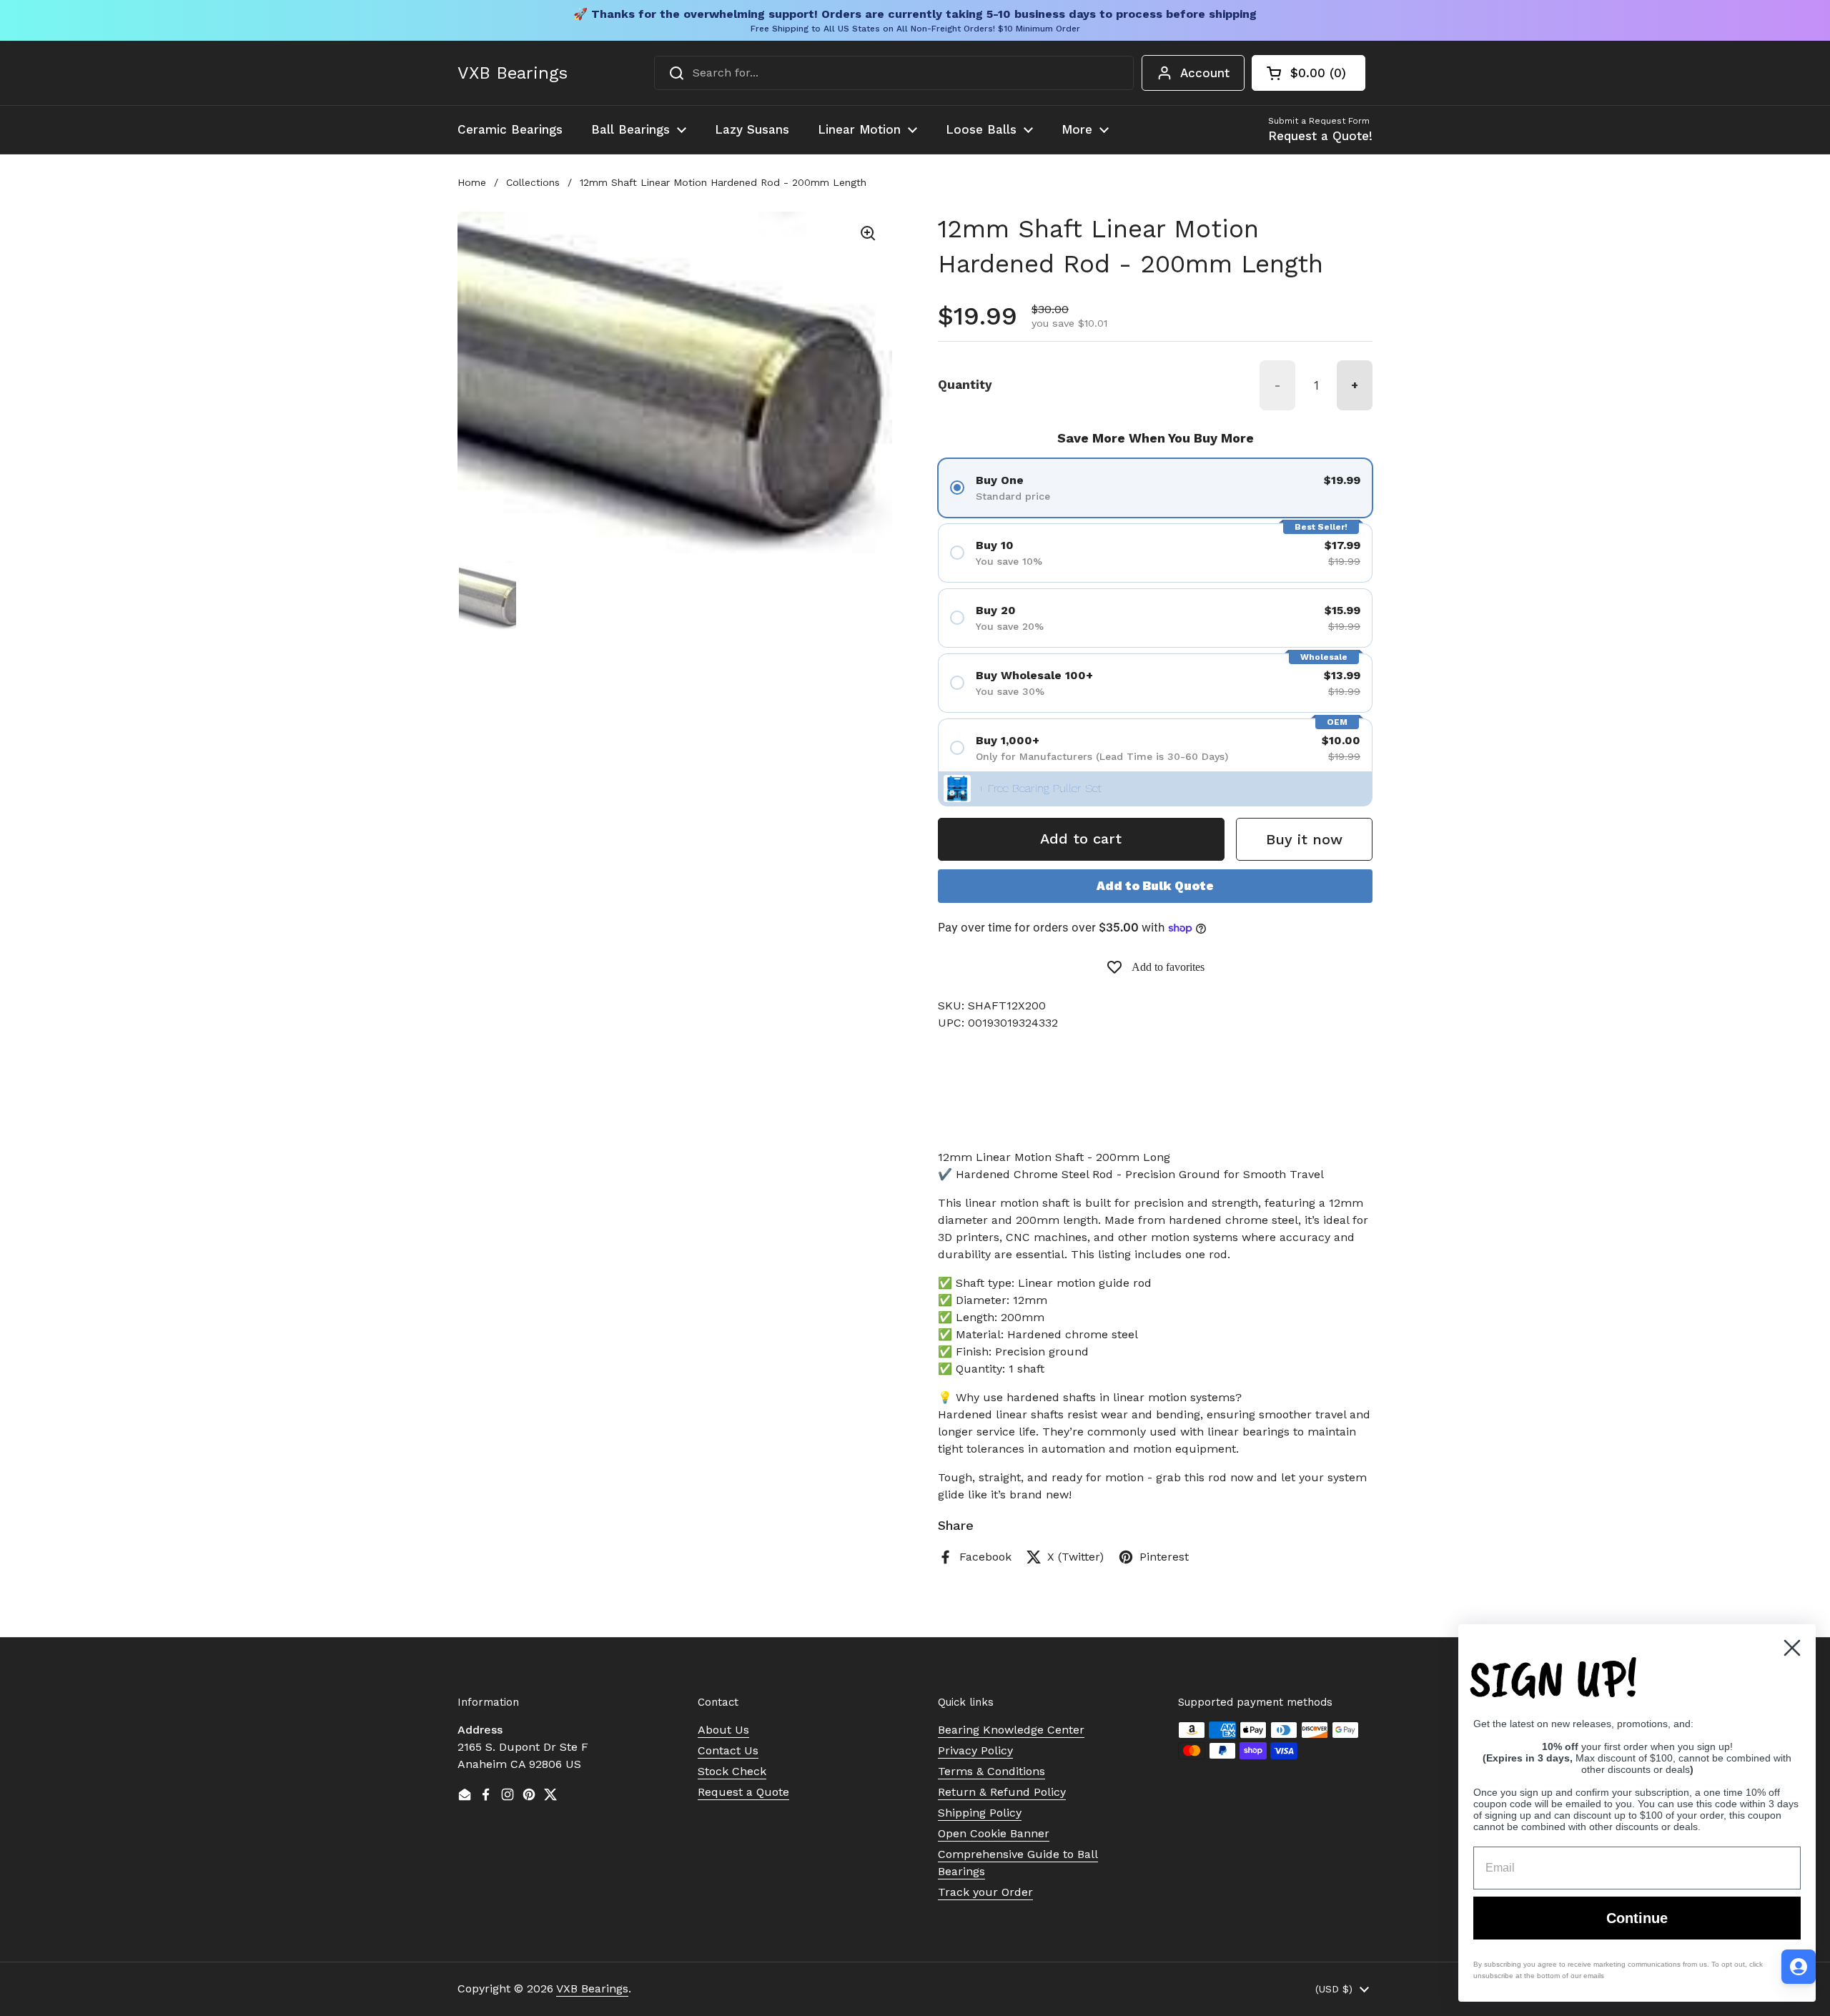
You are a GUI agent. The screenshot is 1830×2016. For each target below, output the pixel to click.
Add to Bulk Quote (1155, 886)
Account (1205, 73)
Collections (533, 182)
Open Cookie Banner (994, 1833)
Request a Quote (743, 1792)
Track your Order (985, 1892)
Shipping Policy (980, 1813)
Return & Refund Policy (1002, 1792)
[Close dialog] (1792, 1648)
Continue (1637, 1918)
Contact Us (728, 1750)
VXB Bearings (513, 73)
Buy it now (1304, 839)
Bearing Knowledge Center (1011, 1730)
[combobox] (894, 73)
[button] (1309, 73)
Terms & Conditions (991, 1771)
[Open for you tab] (1799, 1967)
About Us (723, 1730)
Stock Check (732, 1771)
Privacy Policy (975, 1750)
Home (472, 182)
